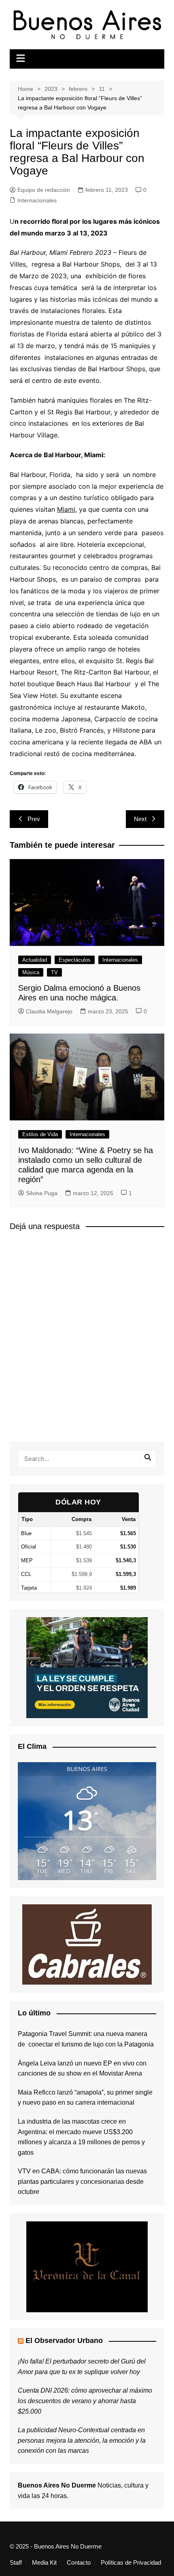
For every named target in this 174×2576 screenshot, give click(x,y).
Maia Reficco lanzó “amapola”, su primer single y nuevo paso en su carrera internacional (85, 2098)
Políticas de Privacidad (131, 2563)
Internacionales (37, 200)
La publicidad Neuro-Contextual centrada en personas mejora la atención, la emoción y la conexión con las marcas (82, 2440)
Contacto (79, 2563)
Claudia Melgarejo (49, 1011)
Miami (66, 509)
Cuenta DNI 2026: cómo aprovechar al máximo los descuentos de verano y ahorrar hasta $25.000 (85, 2401)
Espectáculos (75, 960)
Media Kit (44, 2563)
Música (31, 972)
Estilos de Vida (40, 1134)
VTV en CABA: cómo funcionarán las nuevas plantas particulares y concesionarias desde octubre (82, 2181)
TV (54, 972)
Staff (16, 2563)
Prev (34, 819)
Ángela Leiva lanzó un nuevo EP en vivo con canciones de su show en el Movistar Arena (82, 2069)
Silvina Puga (42, 1193)
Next (140, 819)
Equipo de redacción (44, 190)
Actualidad (35, 960)
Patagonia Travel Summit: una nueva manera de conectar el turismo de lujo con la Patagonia (86, 2039)
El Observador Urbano (64, 2341)
